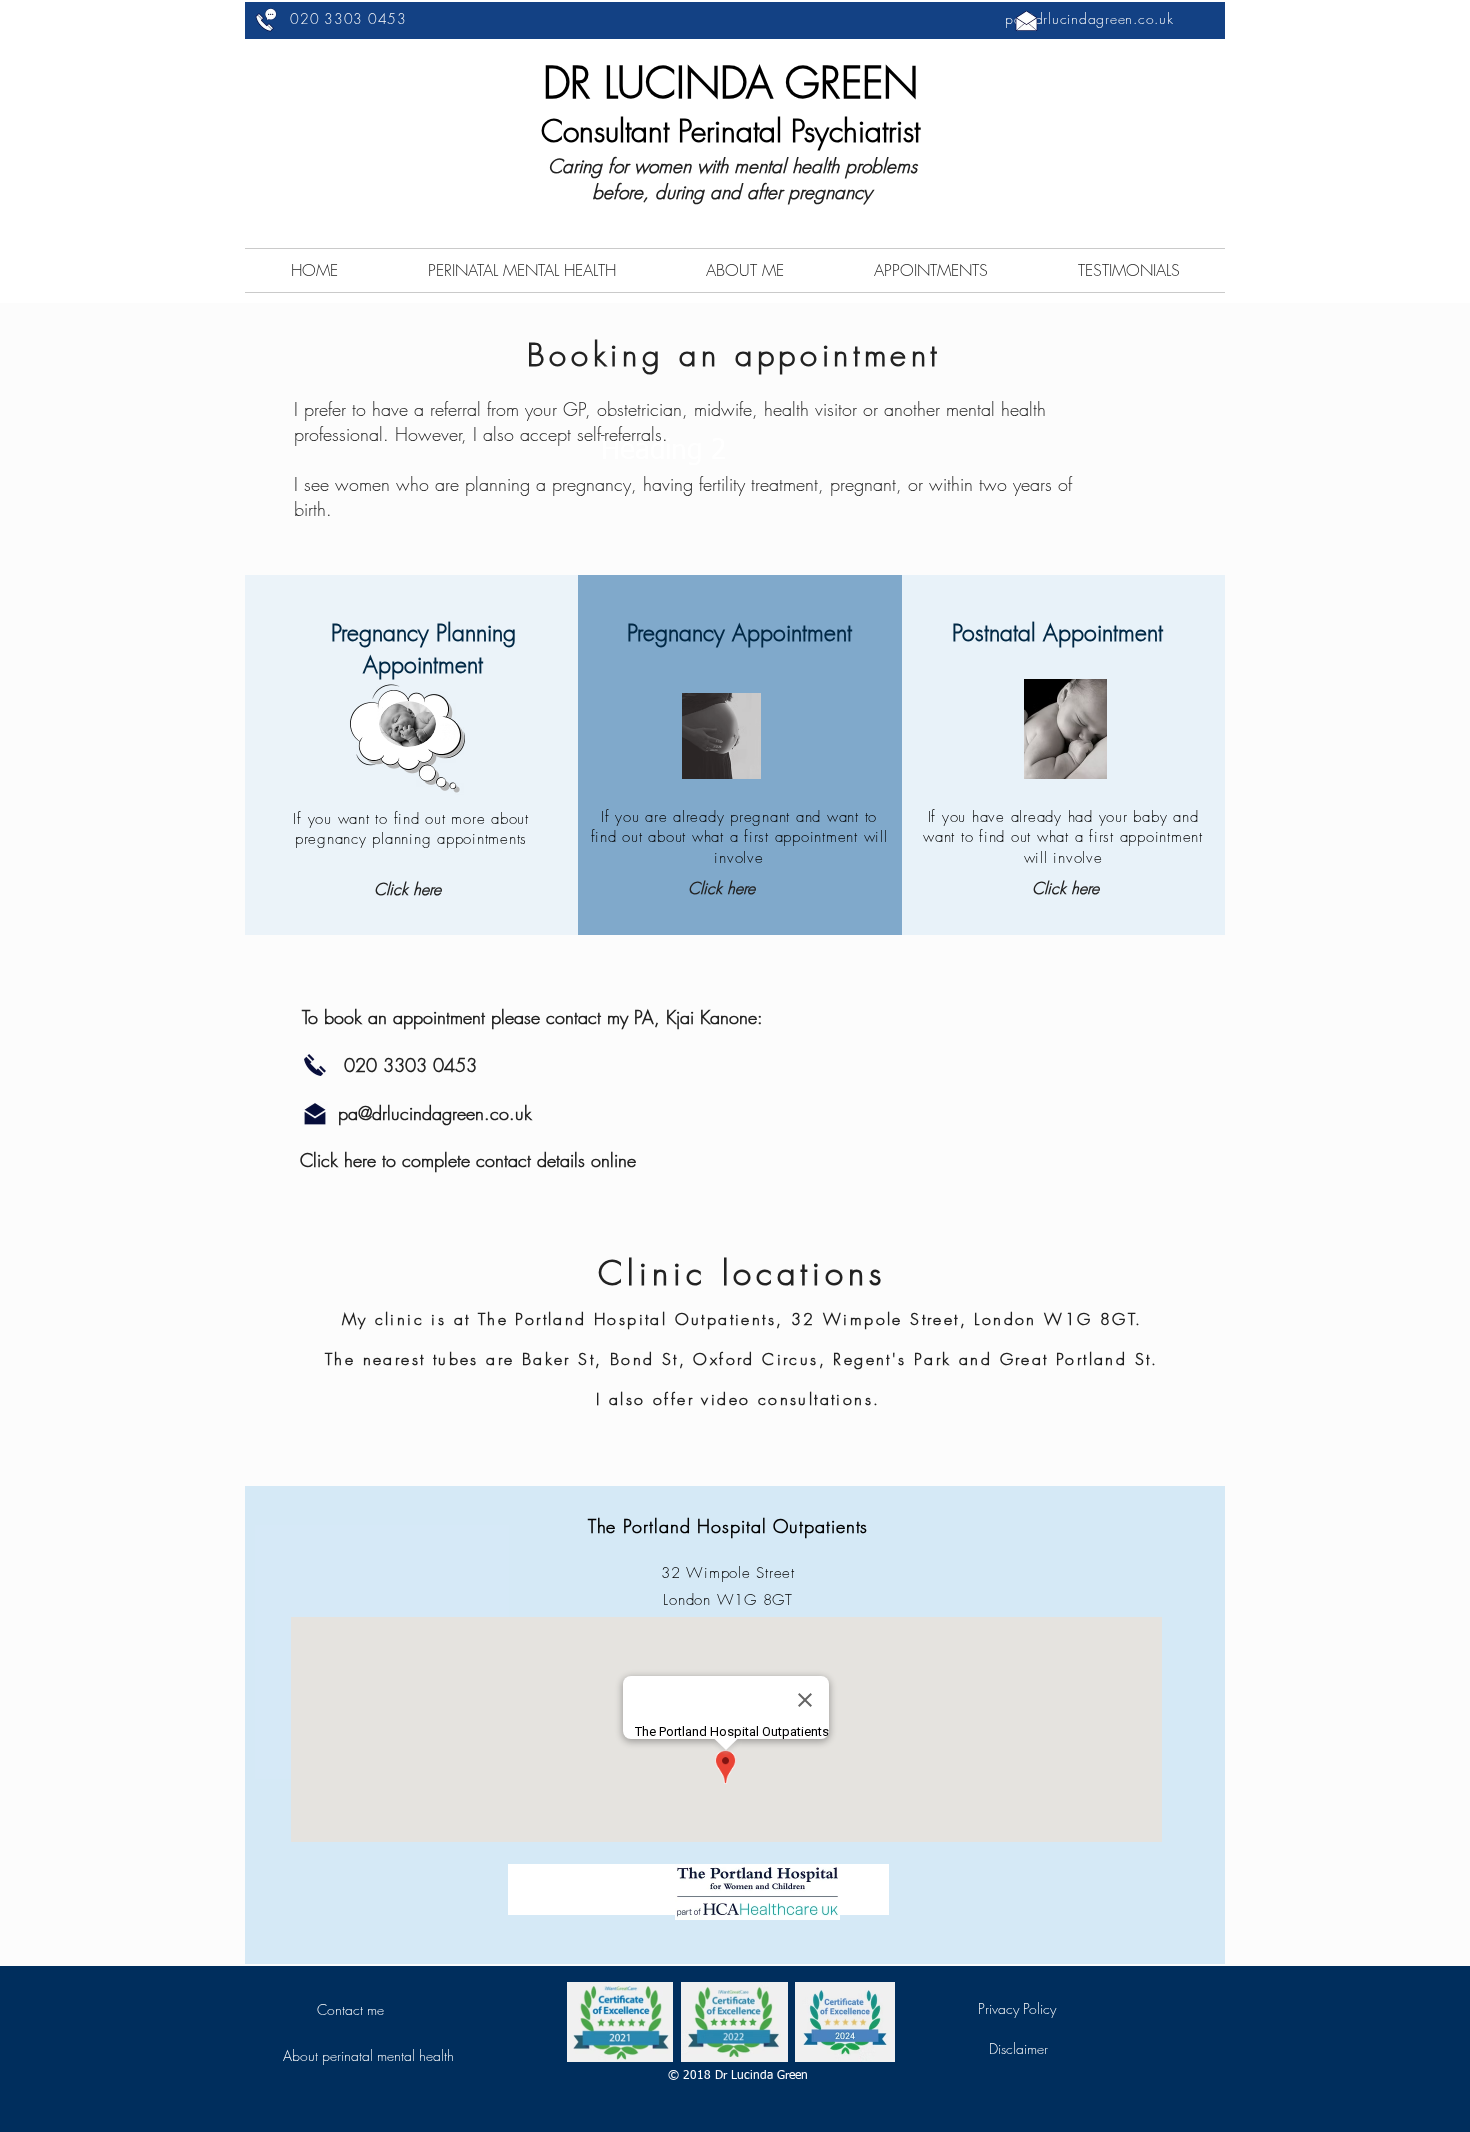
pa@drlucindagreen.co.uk (1089, 18)
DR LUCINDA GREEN (730, 83)
